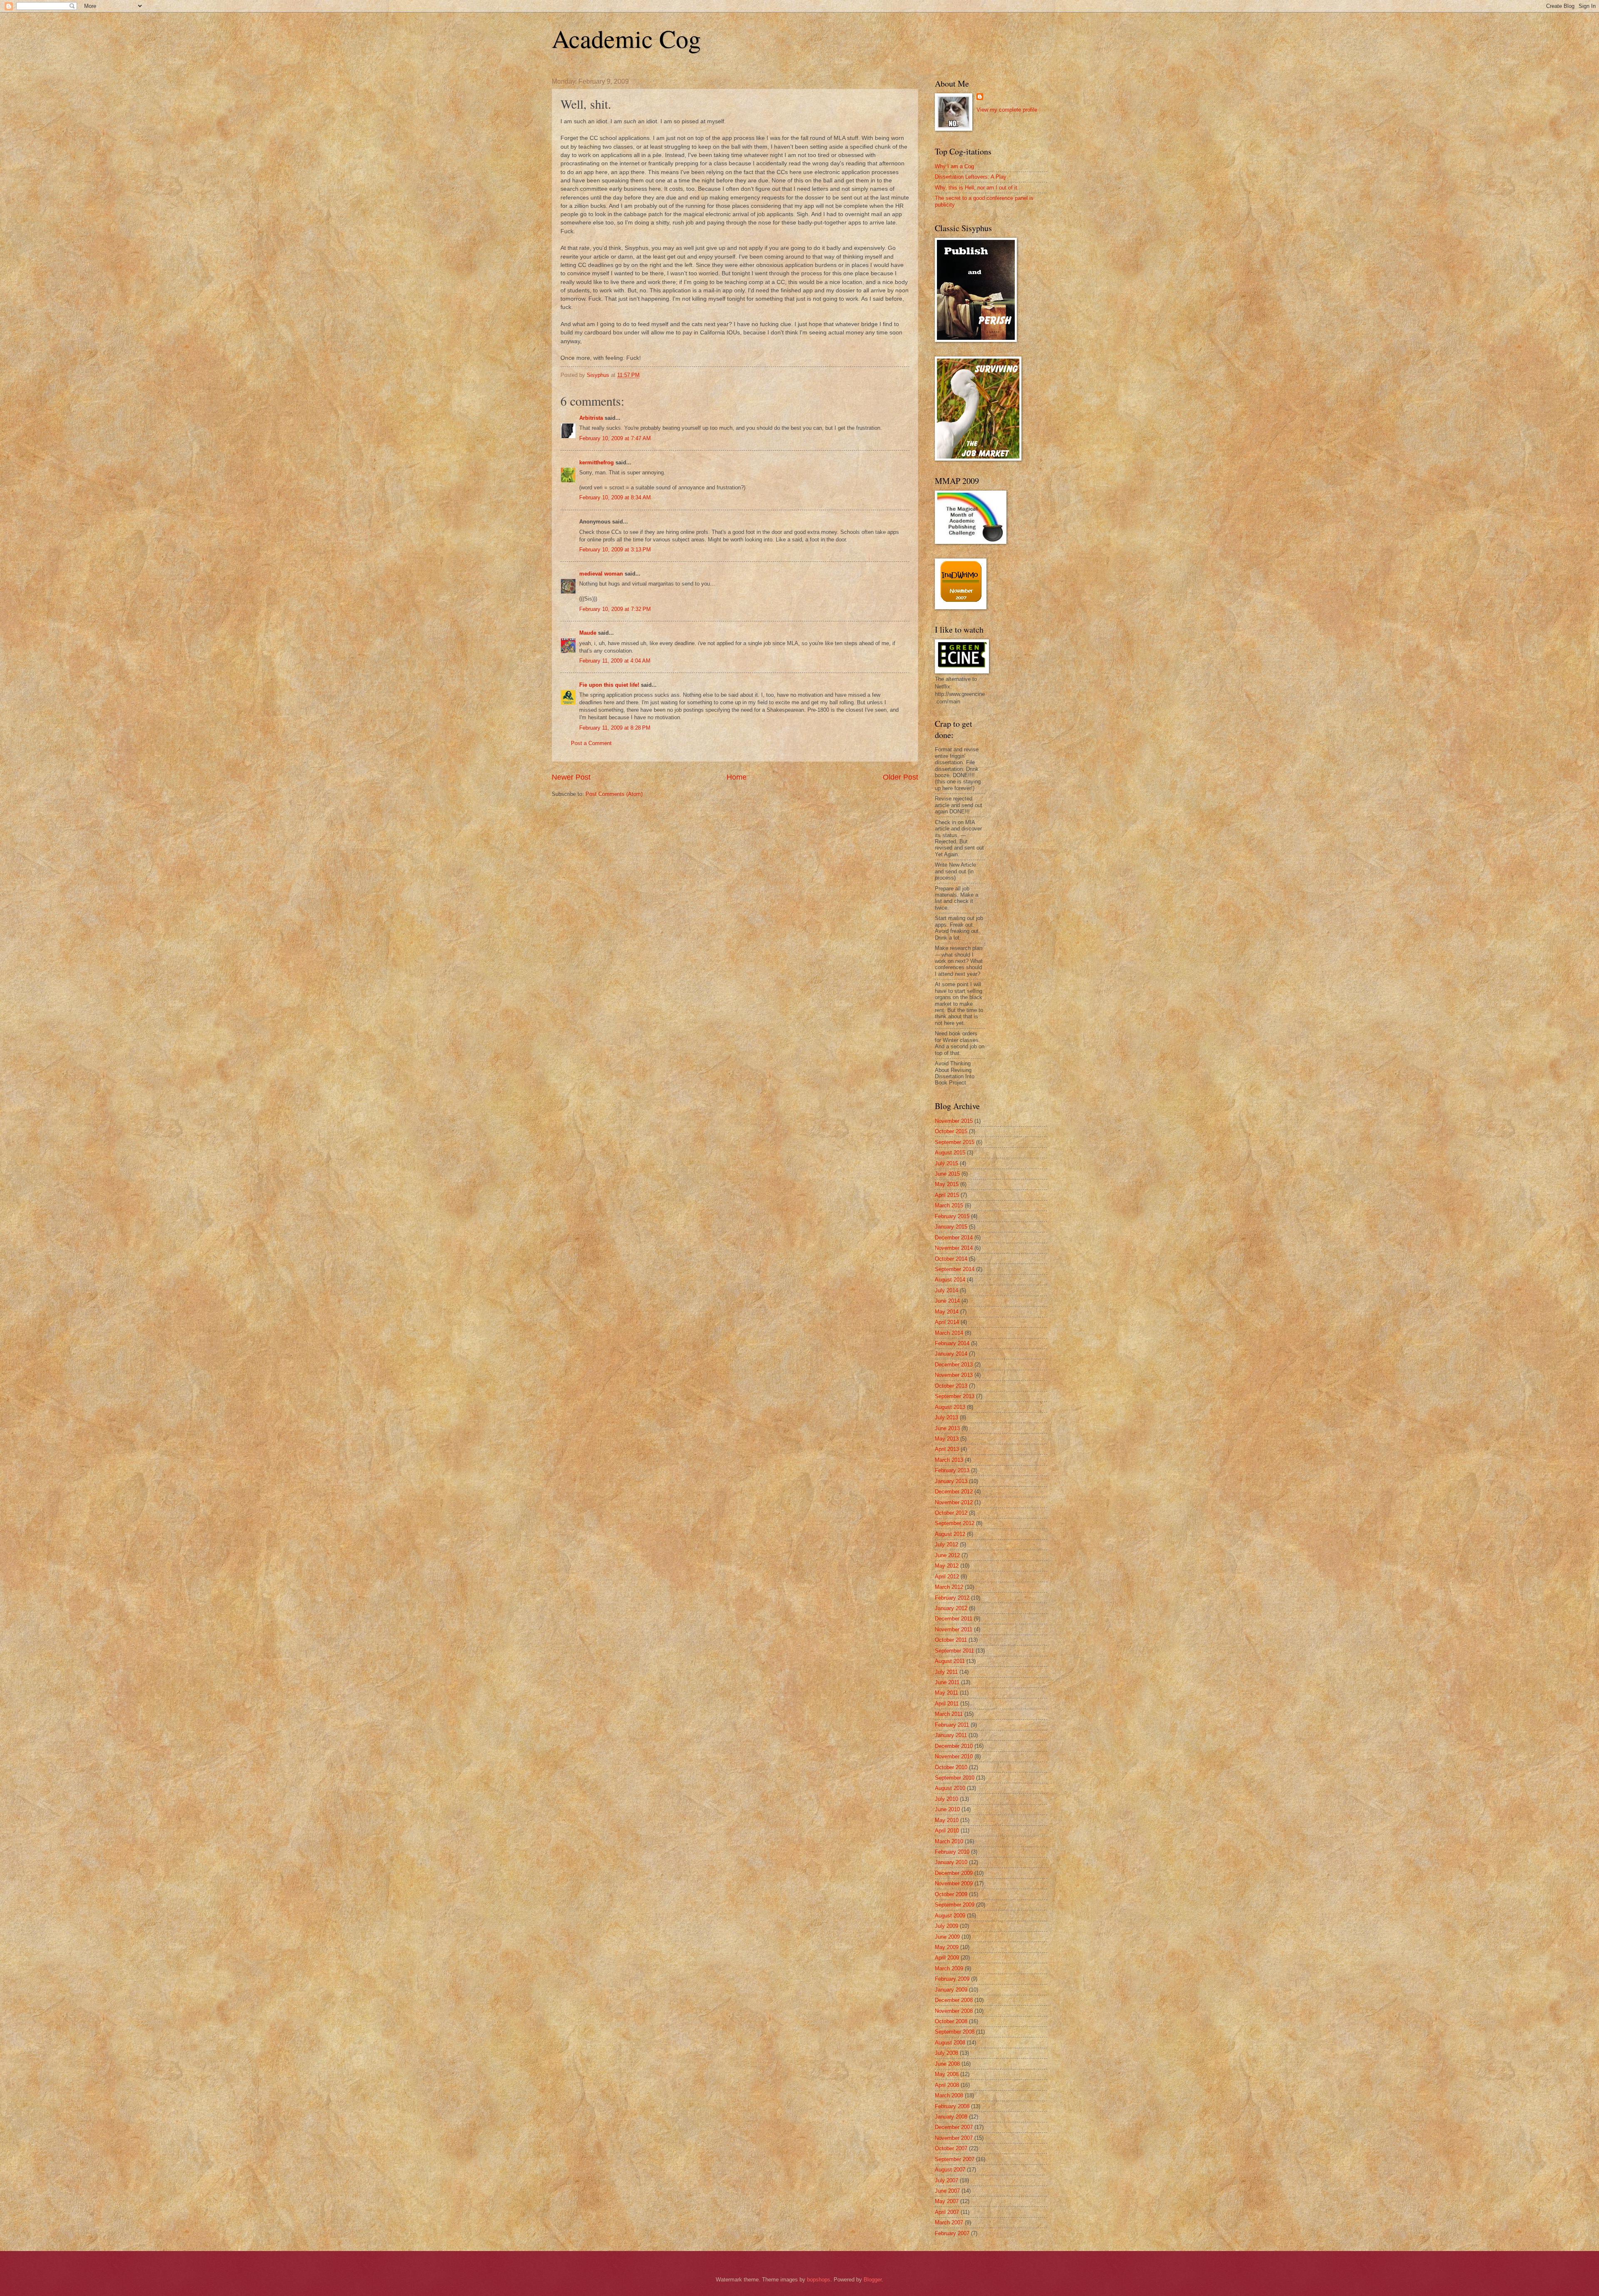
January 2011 (951, 1735)
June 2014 (947, 1301)
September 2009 (955, 1905)
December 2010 (954, 1746)
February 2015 (952, 1216)
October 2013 (951, 1386)
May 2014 (947, 1312)
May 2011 (946, 1693)
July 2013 (946, 1417)
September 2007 (955, 2159)
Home (737, 777)
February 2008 (952, 2106)
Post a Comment (591, 743)
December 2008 (954, 2000)
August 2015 (950, 1153)
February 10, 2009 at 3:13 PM (615, 550)
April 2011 (947, 1704)
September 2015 (955, 1142)
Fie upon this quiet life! (609, 685)
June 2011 (947, 1682)
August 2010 (950, 1788)
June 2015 (947, 1174)
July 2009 (946, 1926)
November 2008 (954, 2011)
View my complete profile (1007, 110)
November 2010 (954, 1756)
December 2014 (954, 1238)
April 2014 (947, 1322)
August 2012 (950, 1534)
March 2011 (949, 1714)
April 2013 (947, 1449)
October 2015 (951, 1131)
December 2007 (954, 2127)
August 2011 (950, 1661)
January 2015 (951, 1227)
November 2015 (954, 1121)
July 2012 (946, 1544)
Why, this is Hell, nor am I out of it (976, 188)
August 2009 (950, 1916)
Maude (588, 633)
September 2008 (955, 2032)
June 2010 (947, 1809)
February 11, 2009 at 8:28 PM (615, 728)
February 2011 (952, 1725)
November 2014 (954, 1248)
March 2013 (949, 1460)
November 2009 (954, 1883)
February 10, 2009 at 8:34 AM (615, 497)
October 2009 (951, 1894)
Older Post (900, 777)
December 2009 (954, 1873)
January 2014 (951, 1354)
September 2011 (954, 1651)
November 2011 (954, 1629)
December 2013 (954, 1365)
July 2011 (946, 1672)
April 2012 (947, 1577)
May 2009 (947, 1947)
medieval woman (601, 574)
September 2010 (955, 1778)
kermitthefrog (597, 462)
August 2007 (950, 2170)
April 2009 (947, 1958)
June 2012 (947, 1555)
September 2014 (955, 1269)
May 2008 (947, 2074)
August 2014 (950, 1280)
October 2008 (951, 2021)
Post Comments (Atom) (614, 794)
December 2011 (954, 1619)
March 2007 (949, 2222)
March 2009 (949, 1968)
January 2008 (951, 2117)
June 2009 (947, 1937)
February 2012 (952, 1598)
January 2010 (951, 1862)
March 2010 (949, 1841)
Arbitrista (591, 418)
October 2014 (951, 1259)
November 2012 (954, 1502)
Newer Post (571, 777)
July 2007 (946, 2180)
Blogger (873, 2280)
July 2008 (946, 2053)
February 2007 (952, 2233)
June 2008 (947, 2064)
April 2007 (947, 2212)
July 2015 (946, 1163)
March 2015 (949, 1205)
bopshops (819, 2280)
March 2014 (949, 1333)
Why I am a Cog (954, 166)
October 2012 (951, 1513)
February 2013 (952, 1470)
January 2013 (951, 1481)
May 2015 (947, 1184)
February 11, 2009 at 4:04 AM (615, 661)
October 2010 (951, 1767)
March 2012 (949, 1587)
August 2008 (950, 2043)
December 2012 (954, 1492)
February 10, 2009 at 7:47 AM (615, 438)
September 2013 (955, 1396)
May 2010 (947, 1820)
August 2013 (950, 1407)
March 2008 (949, 2095)
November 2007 (954, 2138)
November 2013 (954, 1375)
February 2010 (952, 1852)
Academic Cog (626, 38)
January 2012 (951, 1608)
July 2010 (946, 1799)
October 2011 (951, 1640)
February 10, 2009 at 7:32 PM (615, 609)
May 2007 (947, 2201)
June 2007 (947, 2191)
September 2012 (955, 1523)
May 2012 (947, 1566)
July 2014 (946, 1290)
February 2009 (952, 1979)
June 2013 (947, 1428)
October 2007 (951, 2148)
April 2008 (947, 2085)
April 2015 (947, 1195)
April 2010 (947, 1831)
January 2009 (951, 1990)
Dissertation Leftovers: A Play (971, 177)
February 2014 (952, 1343)
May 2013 (947, 1439)
